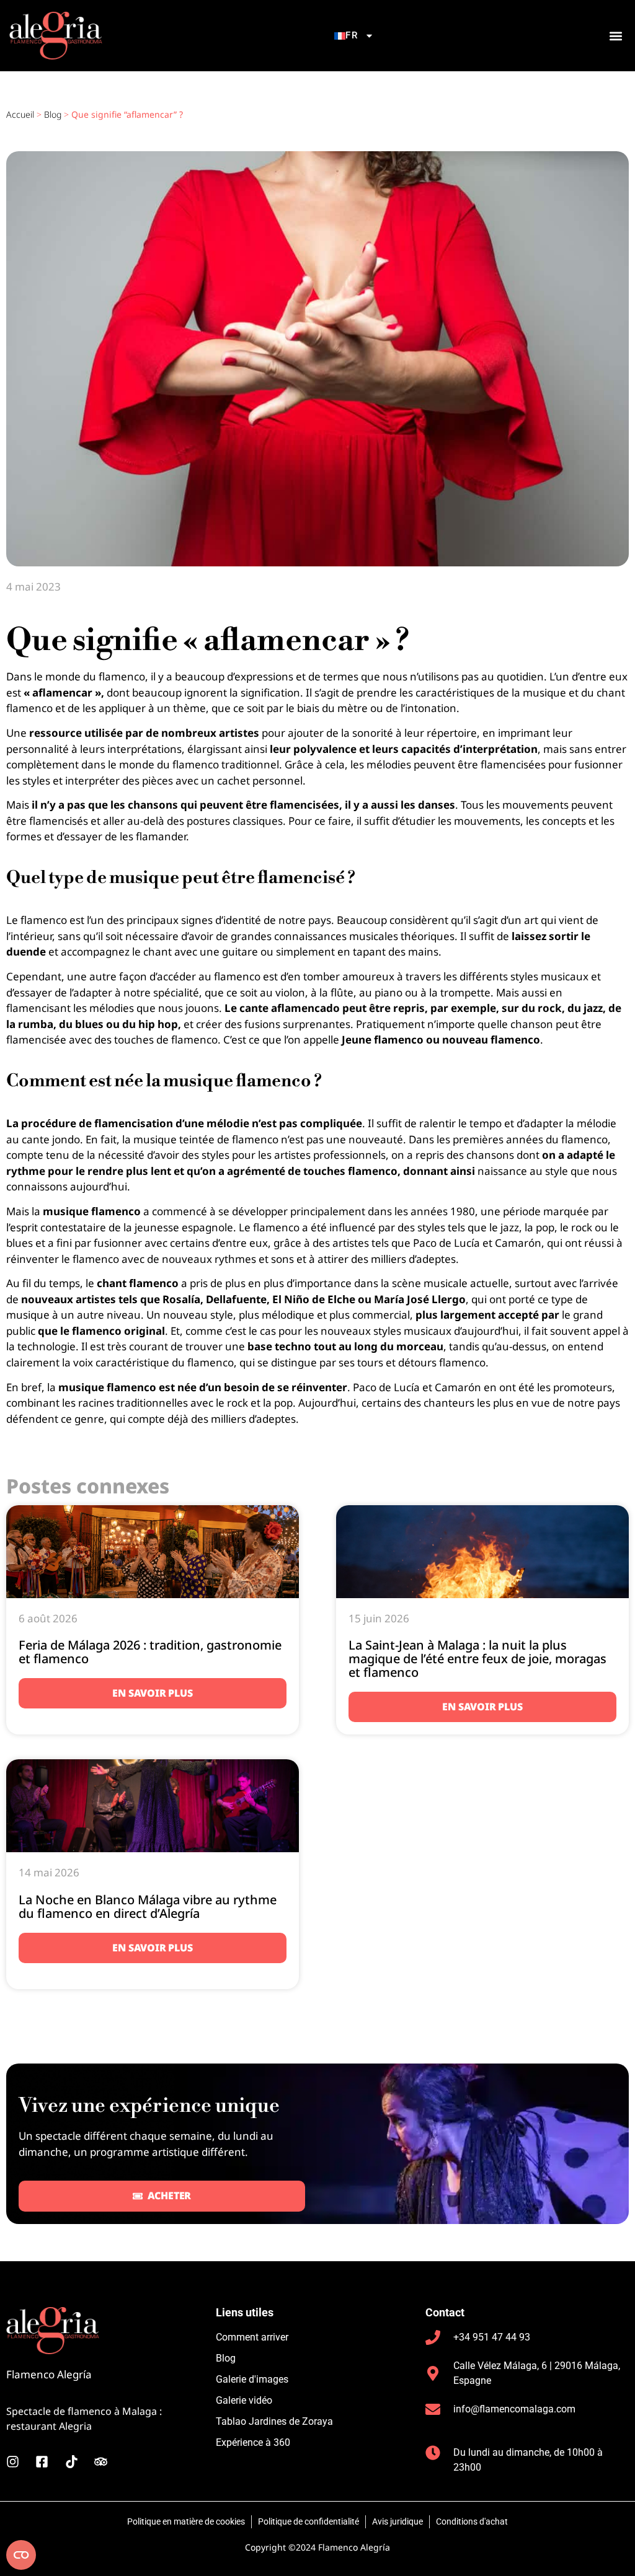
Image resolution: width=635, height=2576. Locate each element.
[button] (615, 36)
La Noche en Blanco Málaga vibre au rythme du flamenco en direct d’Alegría (148, 1906)
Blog (53, 114)
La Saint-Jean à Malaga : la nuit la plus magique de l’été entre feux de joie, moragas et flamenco (477, 1659)
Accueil (20, 114)
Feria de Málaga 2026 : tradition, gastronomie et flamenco (150, 1652)
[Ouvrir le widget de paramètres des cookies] (21, 2555)
